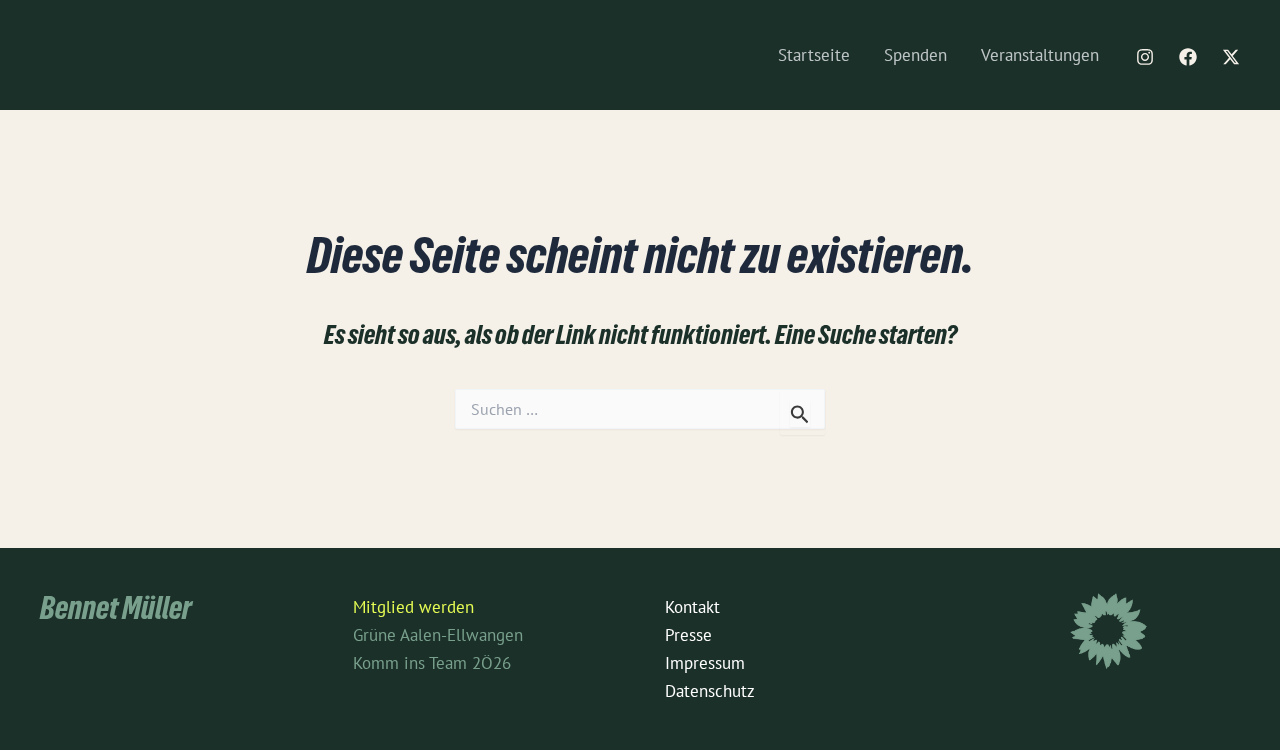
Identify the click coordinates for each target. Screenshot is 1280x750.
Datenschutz (710, 691)
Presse (688, 635)
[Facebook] (1188, 57)
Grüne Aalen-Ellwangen (438, 635)
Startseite (814, 55)
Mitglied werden (413, 607)
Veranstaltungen (1040, 55)
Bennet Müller (116, 612)
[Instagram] (1145, 57)
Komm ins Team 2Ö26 (432, 663)
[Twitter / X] (1231, 57)
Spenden (915, 55)
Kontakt (692, 607)
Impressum (705, 663)
